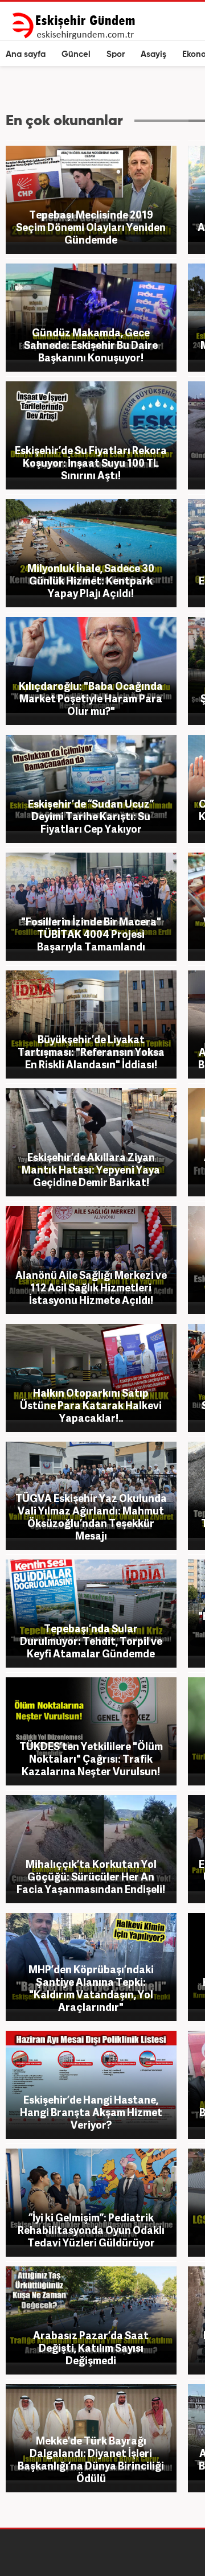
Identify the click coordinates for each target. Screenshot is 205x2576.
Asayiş (153, 54)
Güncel (76, 54)
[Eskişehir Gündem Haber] (73, 26)
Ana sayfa (26, 54)
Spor (116, 54)
